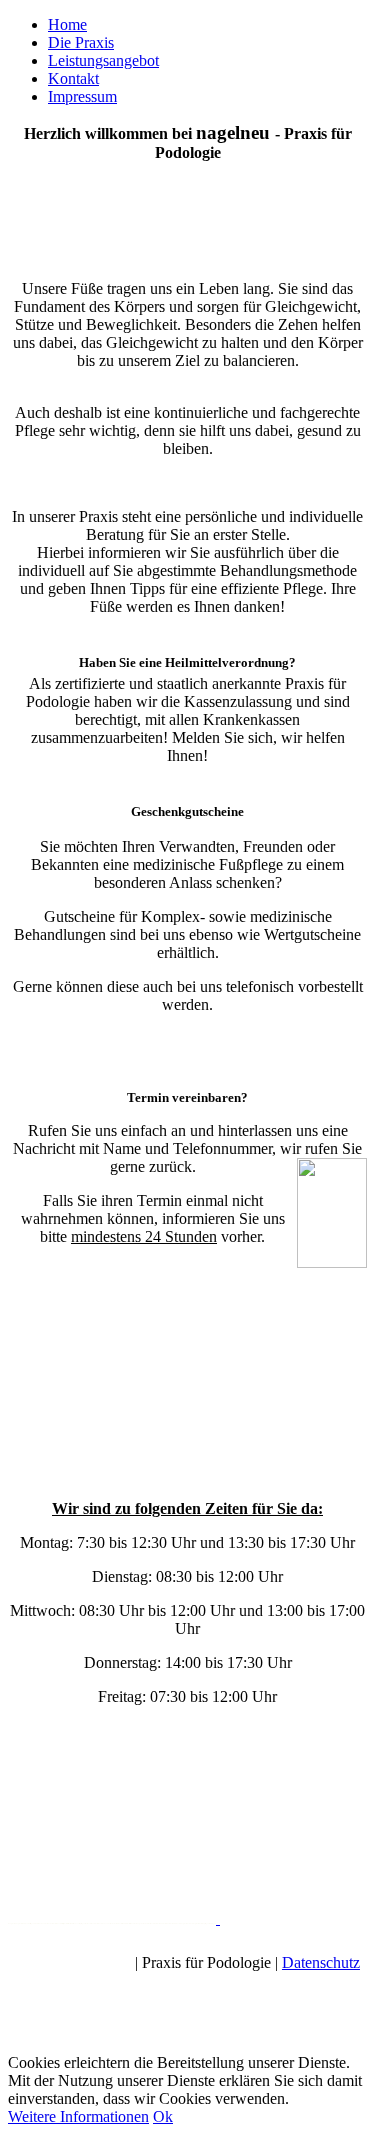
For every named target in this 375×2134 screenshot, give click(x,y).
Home (67, 24)
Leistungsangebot (103, 60)
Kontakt (73, 78)
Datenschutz (321, 1962)
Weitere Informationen (78, 2116)
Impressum (82, 96)
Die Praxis (81, 42)
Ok (163, 2116)
